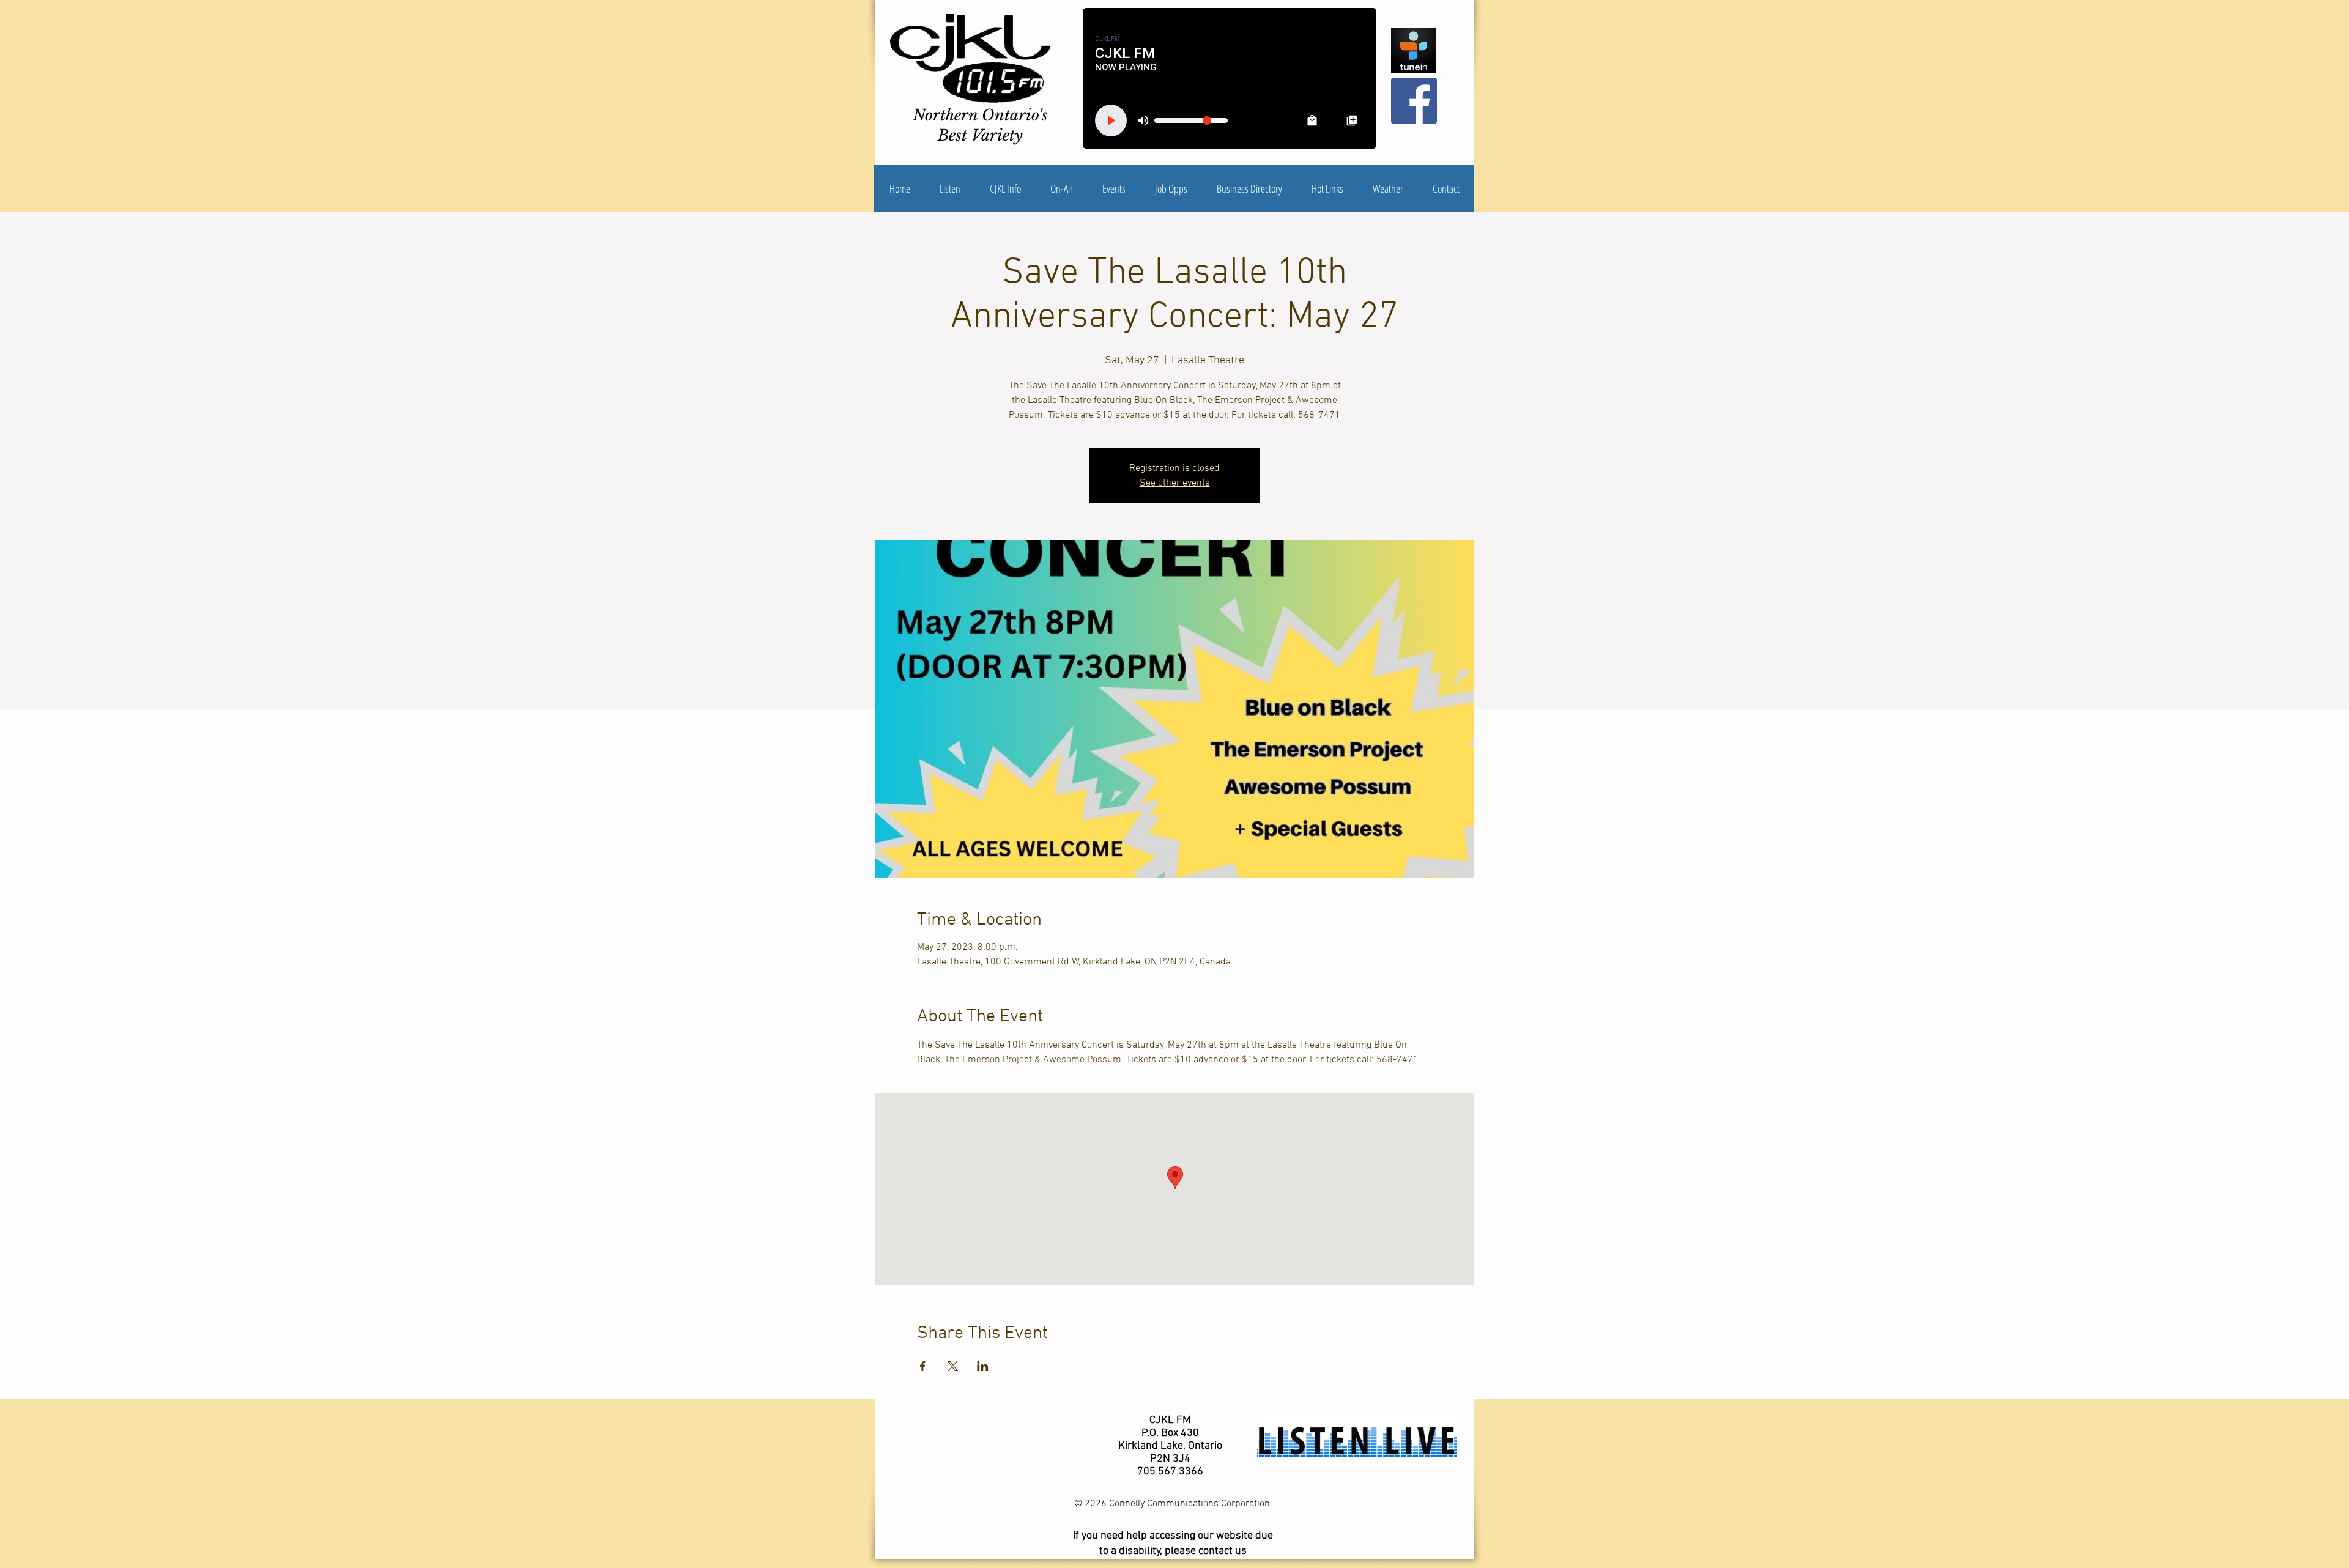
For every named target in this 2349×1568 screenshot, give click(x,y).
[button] (1005, 188)
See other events (1175, 483)
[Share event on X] (953, 1366)
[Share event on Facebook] (923, 1366)
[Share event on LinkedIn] (983, 1366)
